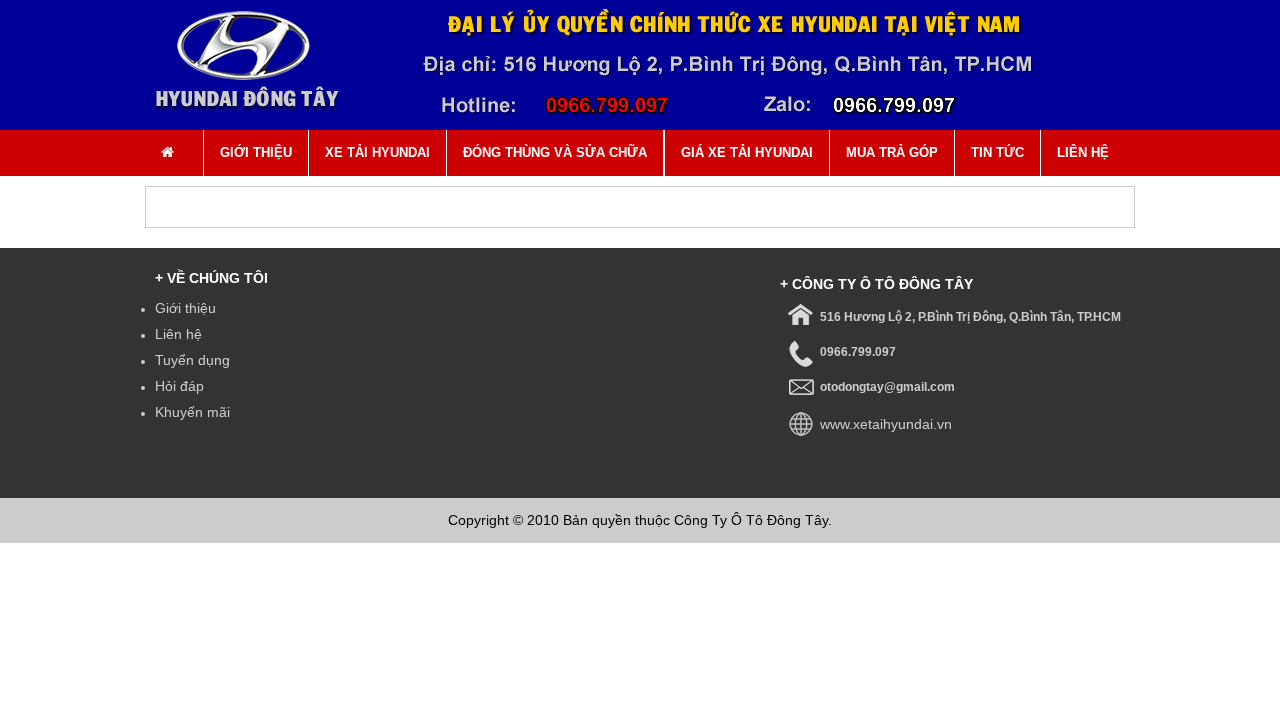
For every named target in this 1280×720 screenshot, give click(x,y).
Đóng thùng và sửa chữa (555, 152)
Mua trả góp (892, 152)
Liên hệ (1083, 152)
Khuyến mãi (192, 412)
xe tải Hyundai (377, 152)
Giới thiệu (256, 152)
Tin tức (997, 152)
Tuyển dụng (192, 360)
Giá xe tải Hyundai (747, 152)
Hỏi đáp (179, 386)
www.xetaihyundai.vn (886, 424)
